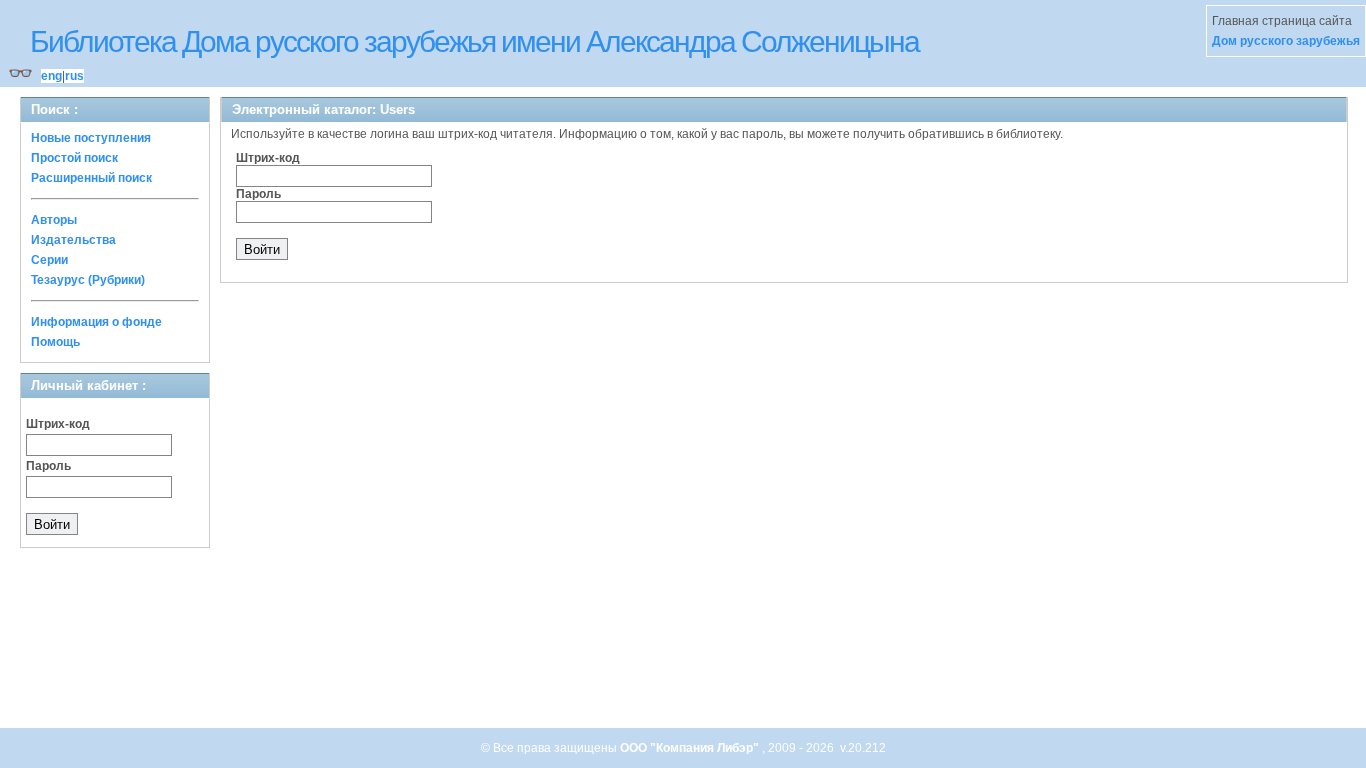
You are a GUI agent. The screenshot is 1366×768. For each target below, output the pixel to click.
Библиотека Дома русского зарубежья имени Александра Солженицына (474, 41)
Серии (49, 260)
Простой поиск (74, 158)
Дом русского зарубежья (1286, 41)
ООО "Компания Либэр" (691, 748)
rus (74, 76)
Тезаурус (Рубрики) (88, 280)
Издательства (73, 240)
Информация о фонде (96, 322)
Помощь (55, 342)
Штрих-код (58, 424)
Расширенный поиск (91, 178)
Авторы (54, 220)
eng (51, 76)
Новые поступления (91, 138)
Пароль (48, 466)
